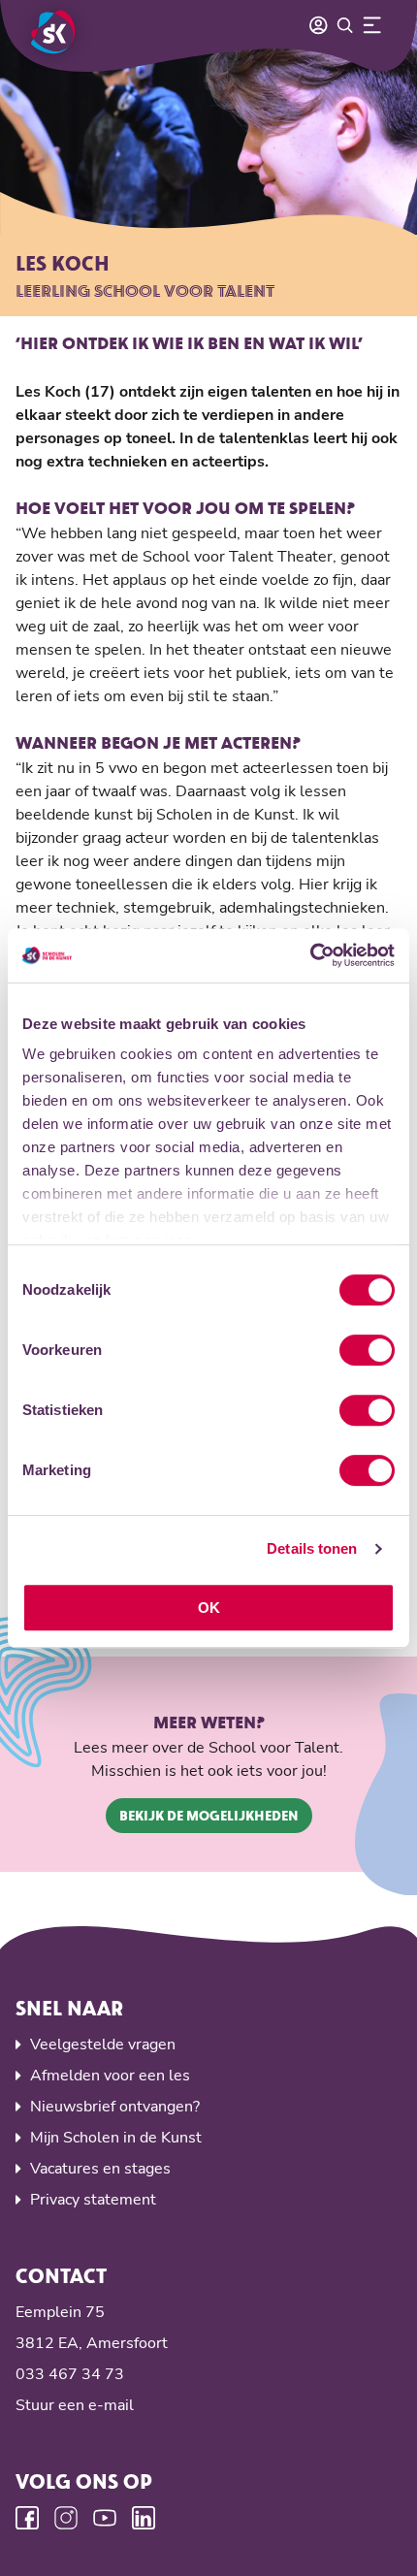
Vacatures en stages (100, 2169)
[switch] (367, 1350)
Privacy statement (93, 2200)
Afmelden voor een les (110, 2076)
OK (209, 1608)
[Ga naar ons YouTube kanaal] (105, 2518)
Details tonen (312, 1548)
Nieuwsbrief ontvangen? (115, 2107)
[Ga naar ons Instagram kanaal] (66, 2518)
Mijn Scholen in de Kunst (116, 2138)
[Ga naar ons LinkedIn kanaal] (144, 2518)
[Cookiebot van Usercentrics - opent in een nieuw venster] (310, 955)
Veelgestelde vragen (103, 2045)
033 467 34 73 (70, 2374)
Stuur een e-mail (75, 2405)
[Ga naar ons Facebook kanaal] (27, 2518)
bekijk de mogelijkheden (209, 1815)
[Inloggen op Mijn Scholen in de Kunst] (318, 25)
